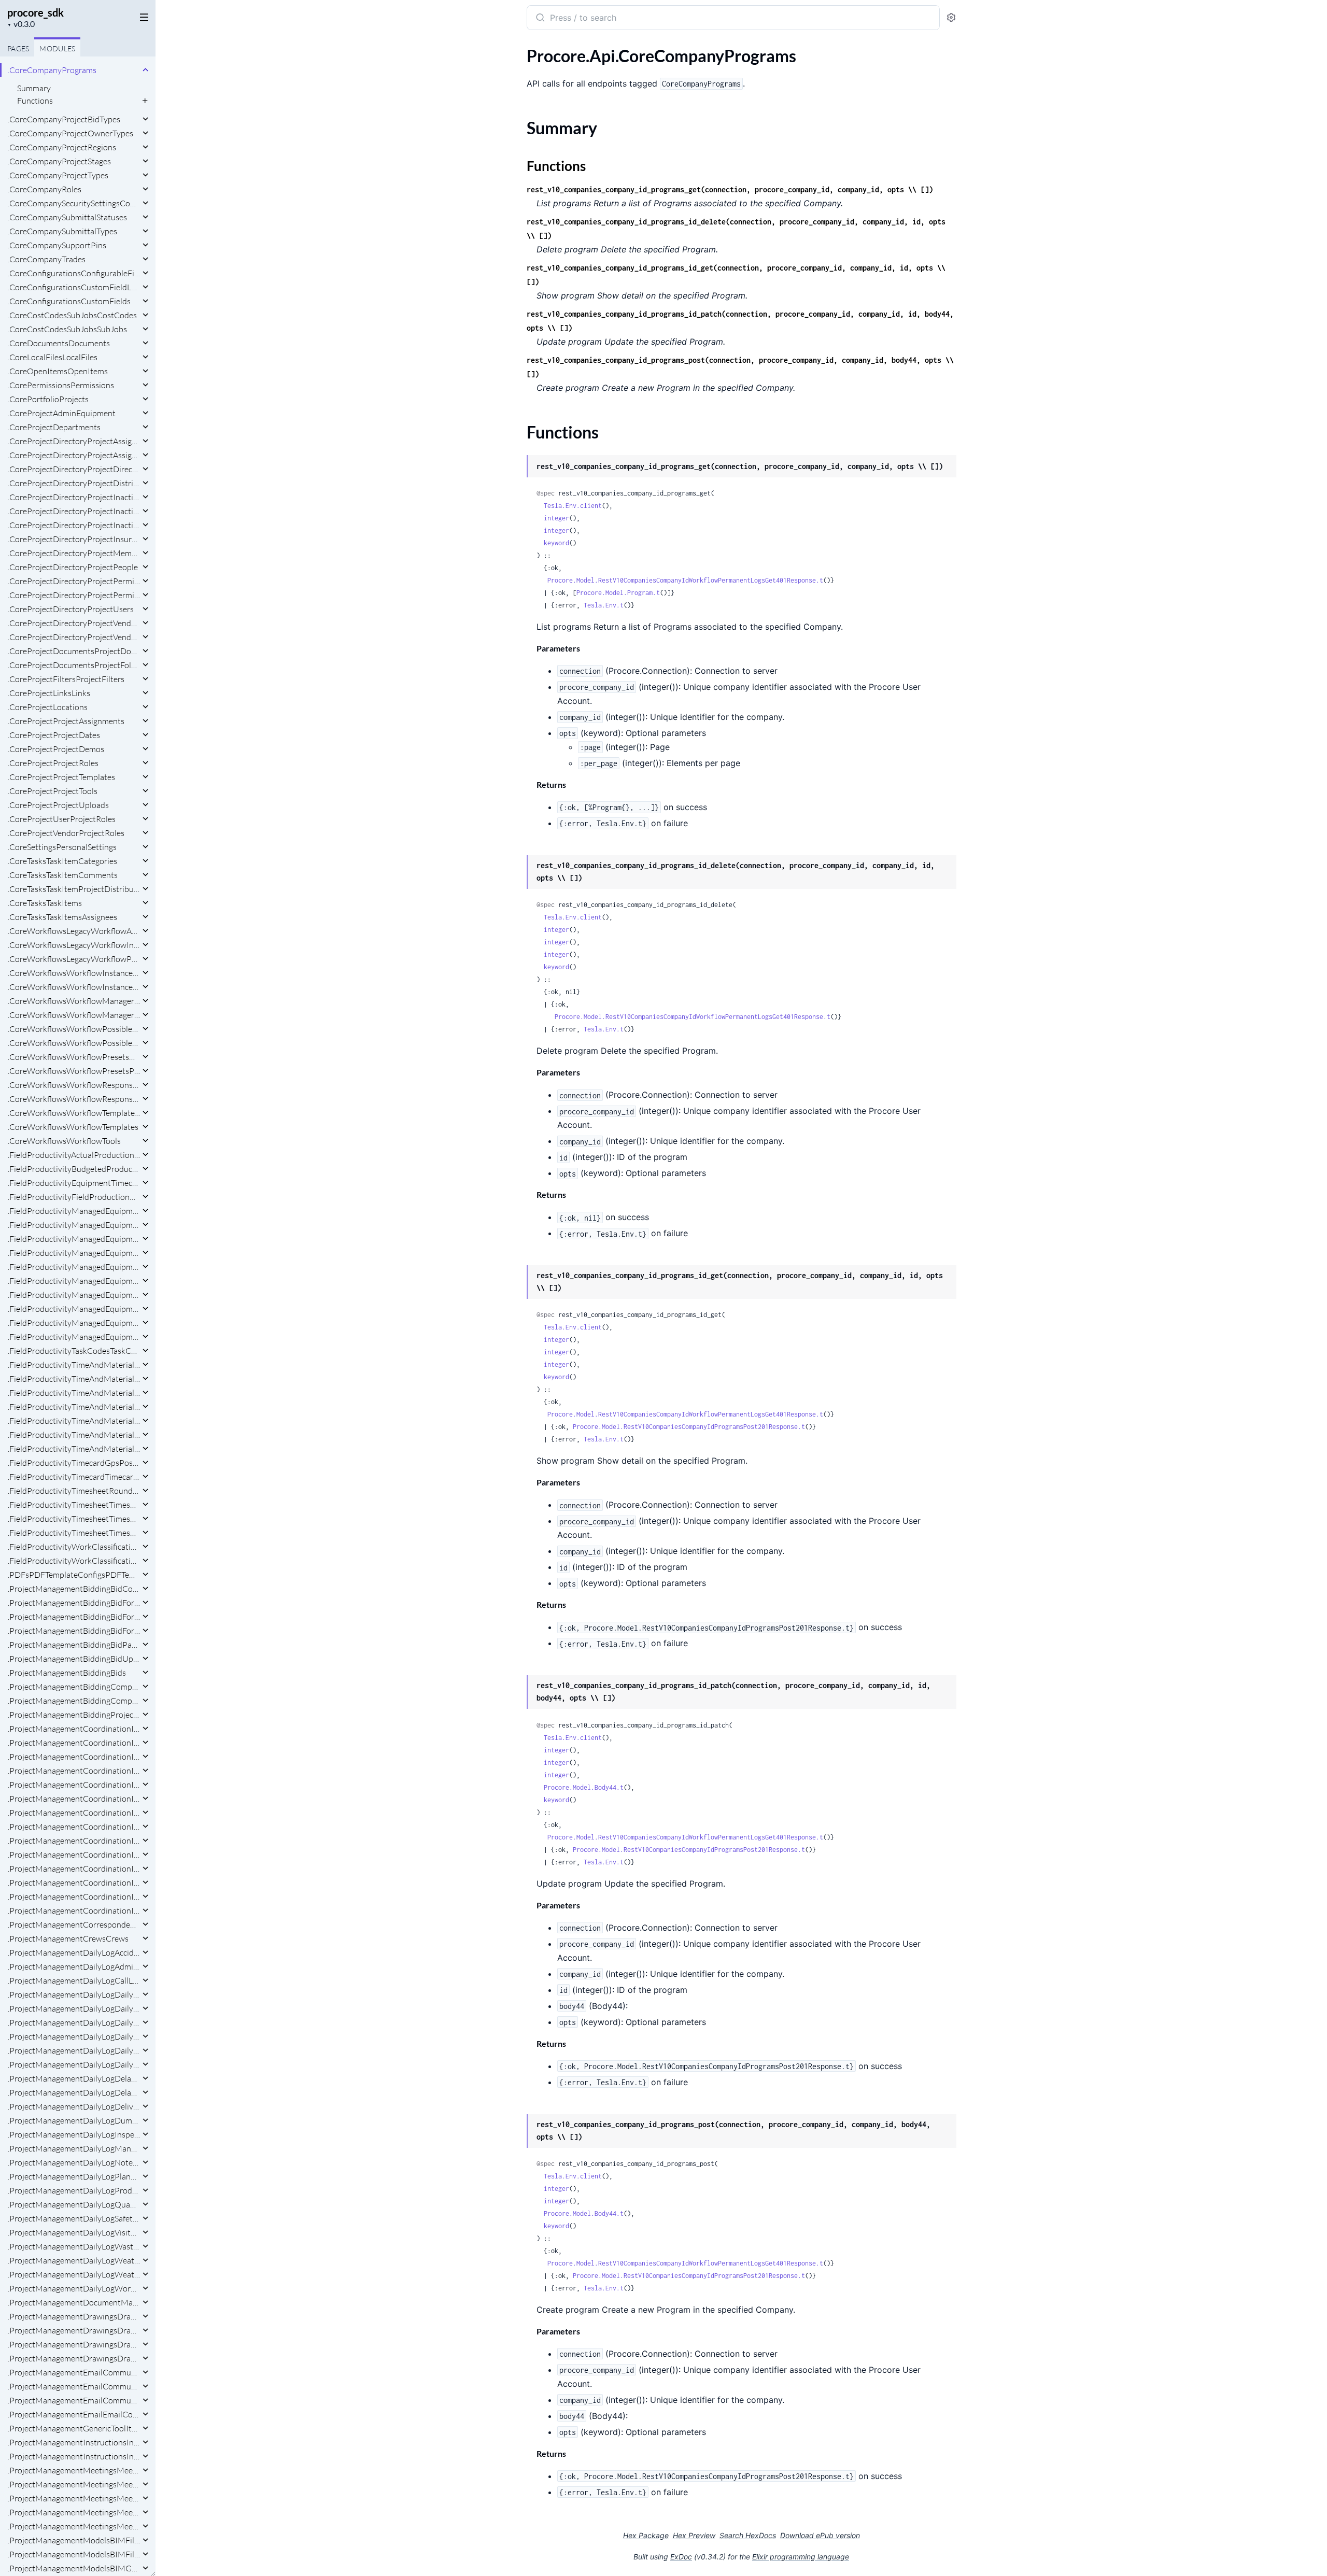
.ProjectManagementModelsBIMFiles (74, 2554)
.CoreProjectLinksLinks (49, 693)
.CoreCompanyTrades (47, 259)
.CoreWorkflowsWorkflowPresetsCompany (74, 1057)
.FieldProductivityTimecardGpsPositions (74, 1463)
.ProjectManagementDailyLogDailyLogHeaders (74, 2050)
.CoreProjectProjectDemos (56, 749)
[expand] (145, 70)
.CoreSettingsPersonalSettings (62, 847)
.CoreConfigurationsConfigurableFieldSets (74, 273)
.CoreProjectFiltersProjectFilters (66, 679)
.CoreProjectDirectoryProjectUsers (71, 609)
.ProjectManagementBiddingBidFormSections (74, 1617)
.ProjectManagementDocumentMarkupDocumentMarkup (74, 2302)
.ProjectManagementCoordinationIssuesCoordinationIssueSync (74, 1896)
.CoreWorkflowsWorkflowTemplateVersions (74, 1113)
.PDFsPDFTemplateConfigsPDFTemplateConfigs (74, 1575)
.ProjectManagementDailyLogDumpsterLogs (74, 2120)
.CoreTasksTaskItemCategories (62, 861)
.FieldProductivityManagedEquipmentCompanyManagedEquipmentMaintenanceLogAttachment (74, 1211)
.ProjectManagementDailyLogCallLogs (74, 1980)
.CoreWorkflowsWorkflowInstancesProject (74, 987)
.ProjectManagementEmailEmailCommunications (74, 2414)
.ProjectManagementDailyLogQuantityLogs (74, 2204)
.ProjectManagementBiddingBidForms (74, 1631)
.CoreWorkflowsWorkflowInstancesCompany (74, 973)
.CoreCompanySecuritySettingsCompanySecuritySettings (74, 203)
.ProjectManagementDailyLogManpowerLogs (74, 2148)
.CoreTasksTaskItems (45, 903)
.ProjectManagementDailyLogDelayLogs (74, 2092)
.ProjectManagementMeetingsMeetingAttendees (74, 2470)
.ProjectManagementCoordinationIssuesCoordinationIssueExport (74, 1799)
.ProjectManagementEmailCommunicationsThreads (74, 2400)
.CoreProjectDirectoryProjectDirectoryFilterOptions (74, 469)
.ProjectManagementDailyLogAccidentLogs (74, 1952)
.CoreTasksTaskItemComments (63, 875)
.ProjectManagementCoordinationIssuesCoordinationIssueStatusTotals (74, 1883)
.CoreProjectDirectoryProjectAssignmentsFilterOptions (74, 455)
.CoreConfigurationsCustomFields (69, 301)
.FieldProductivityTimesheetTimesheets (74, 1519)
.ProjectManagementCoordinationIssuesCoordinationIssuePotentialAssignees (74, 1827)
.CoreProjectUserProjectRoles (62, 819)
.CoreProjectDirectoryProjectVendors (74, 637)
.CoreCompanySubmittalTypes (62, 231)
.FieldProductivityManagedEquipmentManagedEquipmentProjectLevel (74, 1337)
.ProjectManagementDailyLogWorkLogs (74, 2288)
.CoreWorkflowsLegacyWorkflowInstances (74, 945)
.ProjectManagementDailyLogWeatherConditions (74, 2260)
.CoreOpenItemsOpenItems (58, 371)
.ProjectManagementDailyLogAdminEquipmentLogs (74, 1966)
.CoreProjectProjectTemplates (61, 777)
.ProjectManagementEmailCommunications (74, 2386)
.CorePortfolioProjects (48, 399)
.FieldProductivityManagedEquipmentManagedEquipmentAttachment (74, 1309)
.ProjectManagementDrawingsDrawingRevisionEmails (74, 2344)
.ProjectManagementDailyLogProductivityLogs (74, 2190)
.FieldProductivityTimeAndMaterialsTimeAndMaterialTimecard (74, 1449)
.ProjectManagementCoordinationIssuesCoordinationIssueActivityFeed (74, 1743)
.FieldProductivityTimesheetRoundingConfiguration (74, 1491)
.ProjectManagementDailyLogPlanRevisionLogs (74, 2176)
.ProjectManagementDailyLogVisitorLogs (74, 2232)
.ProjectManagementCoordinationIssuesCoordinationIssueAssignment (74, 1757)
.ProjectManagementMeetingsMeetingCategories (74, 2484)
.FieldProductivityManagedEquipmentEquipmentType (74, 1295)
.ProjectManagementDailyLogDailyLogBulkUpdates (74, 2008)
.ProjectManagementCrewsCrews (68, 1938)
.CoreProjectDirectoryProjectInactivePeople (74, 497)
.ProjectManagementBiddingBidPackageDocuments (74, 1645)
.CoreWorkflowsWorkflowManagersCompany (74, 1001)
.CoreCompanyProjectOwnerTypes (70, 133)
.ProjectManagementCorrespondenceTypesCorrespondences (74, 1924)
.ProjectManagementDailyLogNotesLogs (74, 2162)
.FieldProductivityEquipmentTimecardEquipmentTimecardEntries (74, 1183)
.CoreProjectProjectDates (54, 735)
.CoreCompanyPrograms (52, 70)
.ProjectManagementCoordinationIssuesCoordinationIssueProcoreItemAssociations (74, 1841)
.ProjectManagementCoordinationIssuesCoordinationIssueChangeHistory (74, 1771)
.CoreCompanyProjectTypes (58, 175)
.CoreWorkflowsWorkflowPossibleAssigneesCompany (74, 1029)
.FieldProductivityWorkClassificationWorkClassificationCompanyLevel (74, 1547)
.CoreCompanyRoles (45, 189)
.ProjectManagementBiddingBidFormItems (74, 1603)
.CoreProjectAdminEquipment (62, 413)
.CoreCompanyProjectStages (59, 161)
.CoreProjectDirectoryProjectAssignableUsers (74, 441)
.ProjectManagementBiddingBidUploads (74, 1659)
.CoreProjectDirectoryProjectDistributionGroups (74, 483)
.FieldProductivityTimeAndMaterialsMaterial (74, 1365)
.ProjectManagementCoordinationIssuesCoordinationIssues (74, 1910)
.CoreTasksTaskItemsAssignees (62, 917)
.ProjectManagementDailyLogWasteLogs (74, 2246)
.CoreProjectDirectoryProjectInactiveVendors (74, 525)
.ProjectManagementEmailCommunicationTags (74, 2372)
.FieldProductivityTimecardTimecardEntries (74, 1477)
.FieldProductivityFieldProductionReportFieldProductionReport (74, 1197)
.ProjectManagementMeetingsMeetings (74, 2526)
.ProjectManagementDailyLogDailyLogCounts (74, 2036)
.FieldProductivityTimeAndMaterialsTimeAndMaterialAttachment (74, 1379)
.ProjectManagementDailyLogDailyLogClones (74, 2022)
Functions (35, 101)
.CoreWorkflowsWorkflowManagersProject (74, 1015)
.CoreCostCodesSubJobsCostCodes (72, 315)
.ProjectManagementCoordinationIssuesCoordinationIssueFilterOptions (74, 1813)
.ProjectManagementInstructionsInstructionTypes (74, 2442)
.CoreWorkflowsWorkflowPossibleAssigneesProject (74, 1043)
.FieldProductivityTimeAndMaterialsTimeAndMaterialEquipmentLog (74, 1407)
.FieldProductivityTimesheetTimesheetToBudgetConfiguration (74, 1505)
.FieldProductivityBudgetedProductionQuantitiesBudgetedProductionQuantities (74, 1169)
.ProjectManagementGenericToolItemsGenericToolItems (74, 2428)
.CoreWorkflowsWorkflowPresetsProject (74, 1071)
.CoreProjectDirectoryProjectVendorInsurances (74, 623)
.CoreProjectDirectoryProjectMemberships (74, 553)
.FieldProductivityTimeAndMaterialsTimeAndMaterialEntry (74, 1393)
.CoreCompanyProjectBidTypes (64, 119)
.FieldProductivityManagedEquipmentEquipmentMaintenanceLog (74, 1253)
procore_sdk (36, 12)
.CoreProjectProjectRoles (53, 763)
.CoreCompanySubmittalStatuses (67, 217)
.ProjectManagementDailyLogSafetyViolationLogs (74, 2218)
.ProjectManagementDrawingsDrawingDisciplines (74, 2330)
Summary (34, 88)
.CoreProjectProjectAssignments (66, 721)
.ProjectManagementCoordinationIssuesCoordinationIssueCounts (74, 1785)
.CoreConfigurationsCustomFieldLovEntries (74, 287)
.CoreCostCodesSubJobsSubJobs (67, 329)
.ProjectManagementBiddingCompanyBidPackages (74, 1701)
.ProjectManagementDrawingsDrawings (74, 2358)
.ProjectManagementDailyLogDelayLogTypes (74, 2078)
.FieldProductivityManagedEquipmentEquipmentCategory (74, 1225)
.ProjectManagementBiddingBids (67, 1673)
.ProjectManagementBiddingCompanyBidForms (74, 1687)
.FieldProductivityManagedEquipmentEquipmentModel (74, 1281)
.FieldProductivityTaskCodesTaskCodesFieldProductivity (74, 1351)
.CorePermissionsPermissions (61, 385)
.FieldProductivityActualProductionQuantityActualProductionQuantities (74, 1155)
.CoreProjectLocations (48, 707)
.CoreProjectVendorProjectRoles (66, 833)
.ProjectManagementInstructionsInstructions (74, 2456)
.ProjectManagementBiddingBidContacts (74, 1589)
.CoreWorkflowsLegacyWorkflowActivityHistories (74, 931)
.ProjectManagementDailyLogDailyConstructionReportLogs (74, 1994)
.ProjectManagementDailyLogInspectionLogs (74, 2134)
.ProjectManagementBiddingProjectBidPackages (74, 1715)
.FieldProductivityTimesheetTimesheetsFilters (74, 1533)
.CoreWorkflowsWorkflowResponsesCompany (74, 1085)
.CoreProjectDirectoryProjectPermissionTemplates (74, 581)
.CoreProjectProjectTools (53, 791)
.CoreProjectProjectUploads (58, 805)
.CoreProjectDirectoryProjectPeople (73, 567)
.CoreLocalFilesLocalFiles (53, 357)
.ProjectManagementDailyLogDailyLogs (74, 2064)
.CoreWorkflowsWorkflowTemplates (73, 1127)
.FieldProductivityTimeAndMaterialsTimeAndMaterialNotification (74, 1421)
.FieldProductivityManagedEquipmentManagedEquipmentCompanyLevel (74, 1323)
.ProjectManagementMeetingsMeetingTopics (74, 2512)
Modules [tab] (57, 48)
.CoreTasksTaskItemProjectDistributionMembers (74, 889)
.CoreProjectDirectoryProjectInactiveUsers (74, 511)
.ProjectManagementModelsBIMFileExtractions (74, 2540)
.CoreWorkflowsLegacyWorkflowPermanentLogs (74, 959)
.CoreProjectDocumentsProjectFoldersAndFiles (74, 665)
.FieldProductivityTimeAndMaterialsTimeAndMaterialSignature (74, 1435)
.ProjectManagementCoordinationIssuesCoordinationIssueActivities (74, 1729)
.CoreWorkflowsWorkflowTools (64, 1141)
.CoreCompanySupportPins (57, 245)
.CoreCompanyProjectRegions (62, 147)
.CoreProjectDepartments (54, 427)
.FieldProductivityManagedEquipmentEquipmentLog (74, 1239)
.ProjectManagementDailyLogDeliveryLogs (74, 2106)
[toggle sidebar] (142, 17)
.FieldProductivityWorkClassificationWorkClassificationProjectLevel (74, 1561)
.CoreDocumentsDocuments (59, 343)
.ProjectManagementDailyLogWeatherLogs (74, 2274)
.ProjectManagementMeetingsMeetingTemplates (74, 2498)
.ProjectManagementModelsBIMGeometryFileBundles (74, 2568)
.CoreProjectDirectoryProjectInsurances (74, 539)
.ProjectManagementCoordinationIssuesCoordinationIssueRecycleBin (74, 1855)
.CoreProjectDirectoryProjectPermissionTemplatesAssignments (74, 595)
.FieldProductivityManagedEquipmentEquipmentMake (74, 1267)
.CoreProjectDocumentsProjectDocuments (74, 651)
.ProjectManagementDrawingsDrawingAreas (74, 2316)
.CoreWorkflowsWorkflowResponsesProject (74, 1099)
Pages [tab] (18, 48)
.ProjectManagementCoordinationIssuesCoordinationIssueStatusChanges (74, 1869)
